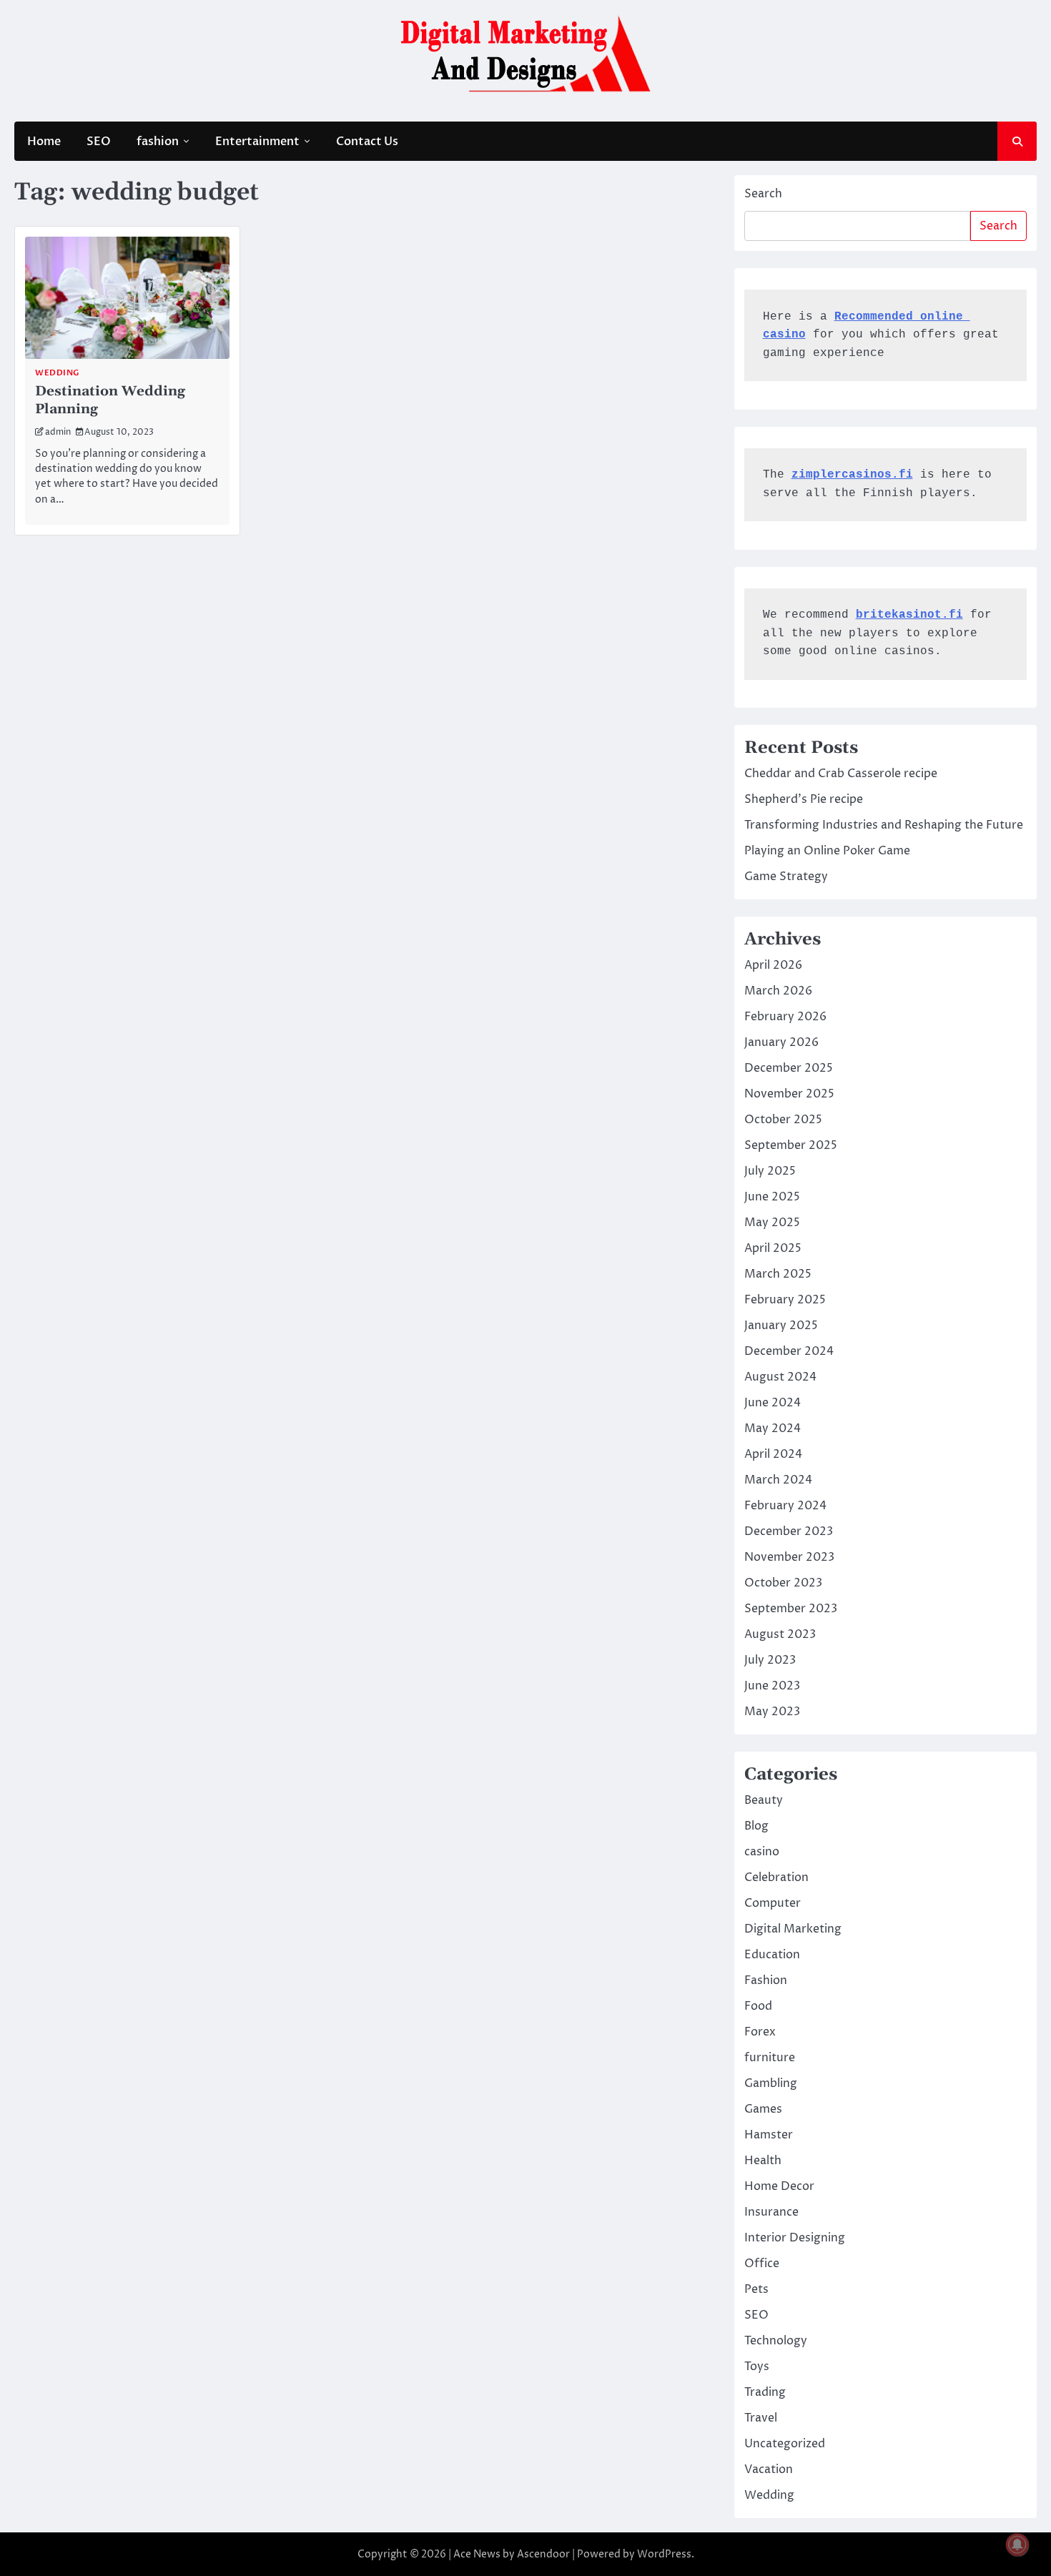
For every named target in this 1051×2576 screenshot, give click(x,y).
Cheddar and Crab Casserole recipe (841, 774)
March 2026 (778, 991)
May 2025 (772, 1223)
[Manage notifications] (1017, 2545)
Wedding (57, 373)
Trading (765, 2392)
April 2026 (773, 965)
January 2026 (781, 1042)
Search (763, 194)
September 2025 (791, 1145)
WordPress (664, 2554)
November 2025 (789, 1094)
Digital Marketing (793, 1929)
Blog (756, 1826)
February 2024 (785, 1506)
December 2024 (789, 1351)
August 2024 (780, 1377)
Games (763, 2109)
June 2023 (772, 1686)
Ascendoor (543, 2554)
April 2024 (773, 1454)
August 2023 (780, 1634)
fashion (158, 142)
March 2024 (778, 1480)
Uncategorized (785, 2444)
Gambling (771, 2083)
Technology (776, 2341)
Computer (773, 1903)
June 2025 (772, 1197)
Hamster (769, 2135)
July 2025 (770, 1171)
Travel (761, 2418)
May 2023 (772, 1712)
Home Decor (779, 2186)
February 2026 (785, 1017)
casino (762, 1852)
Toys (757, 2367)
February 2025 (785, 1300)
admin (58, 432)
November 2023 (789, 1557)
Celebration (776, 1877)
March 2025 (778, 1274)
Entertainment (257, 142)
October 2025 (783, 1120)
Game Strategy (786, 877)
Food (758, 2006)
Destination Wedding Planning (110, 400)
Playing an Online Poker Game (827, 851)
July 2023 (770, 1660)
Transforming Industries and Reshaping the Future (884, 825)
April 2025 (773, 1248)
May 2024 (773, 1428)
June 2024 (773, 1403)
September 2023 (791, 1609)
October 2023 (783, 1583)
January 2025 (781, 1326)
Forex (760, 2032)
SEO (99, 142)
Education (772, 1955)
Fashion (766, 1980)
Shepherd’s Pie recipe (804, 799)
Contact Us (367, 142)
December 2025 (789, 1068)
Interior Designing (795, 2238)
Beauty (764, 1800)
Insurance (771, 2212)
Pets (756, 2289)
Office (762, 2264)
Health (763, 2161)
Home (44, 142)
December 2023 (789, 1531)
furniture (770, 2058)
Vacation (769, 2469)
